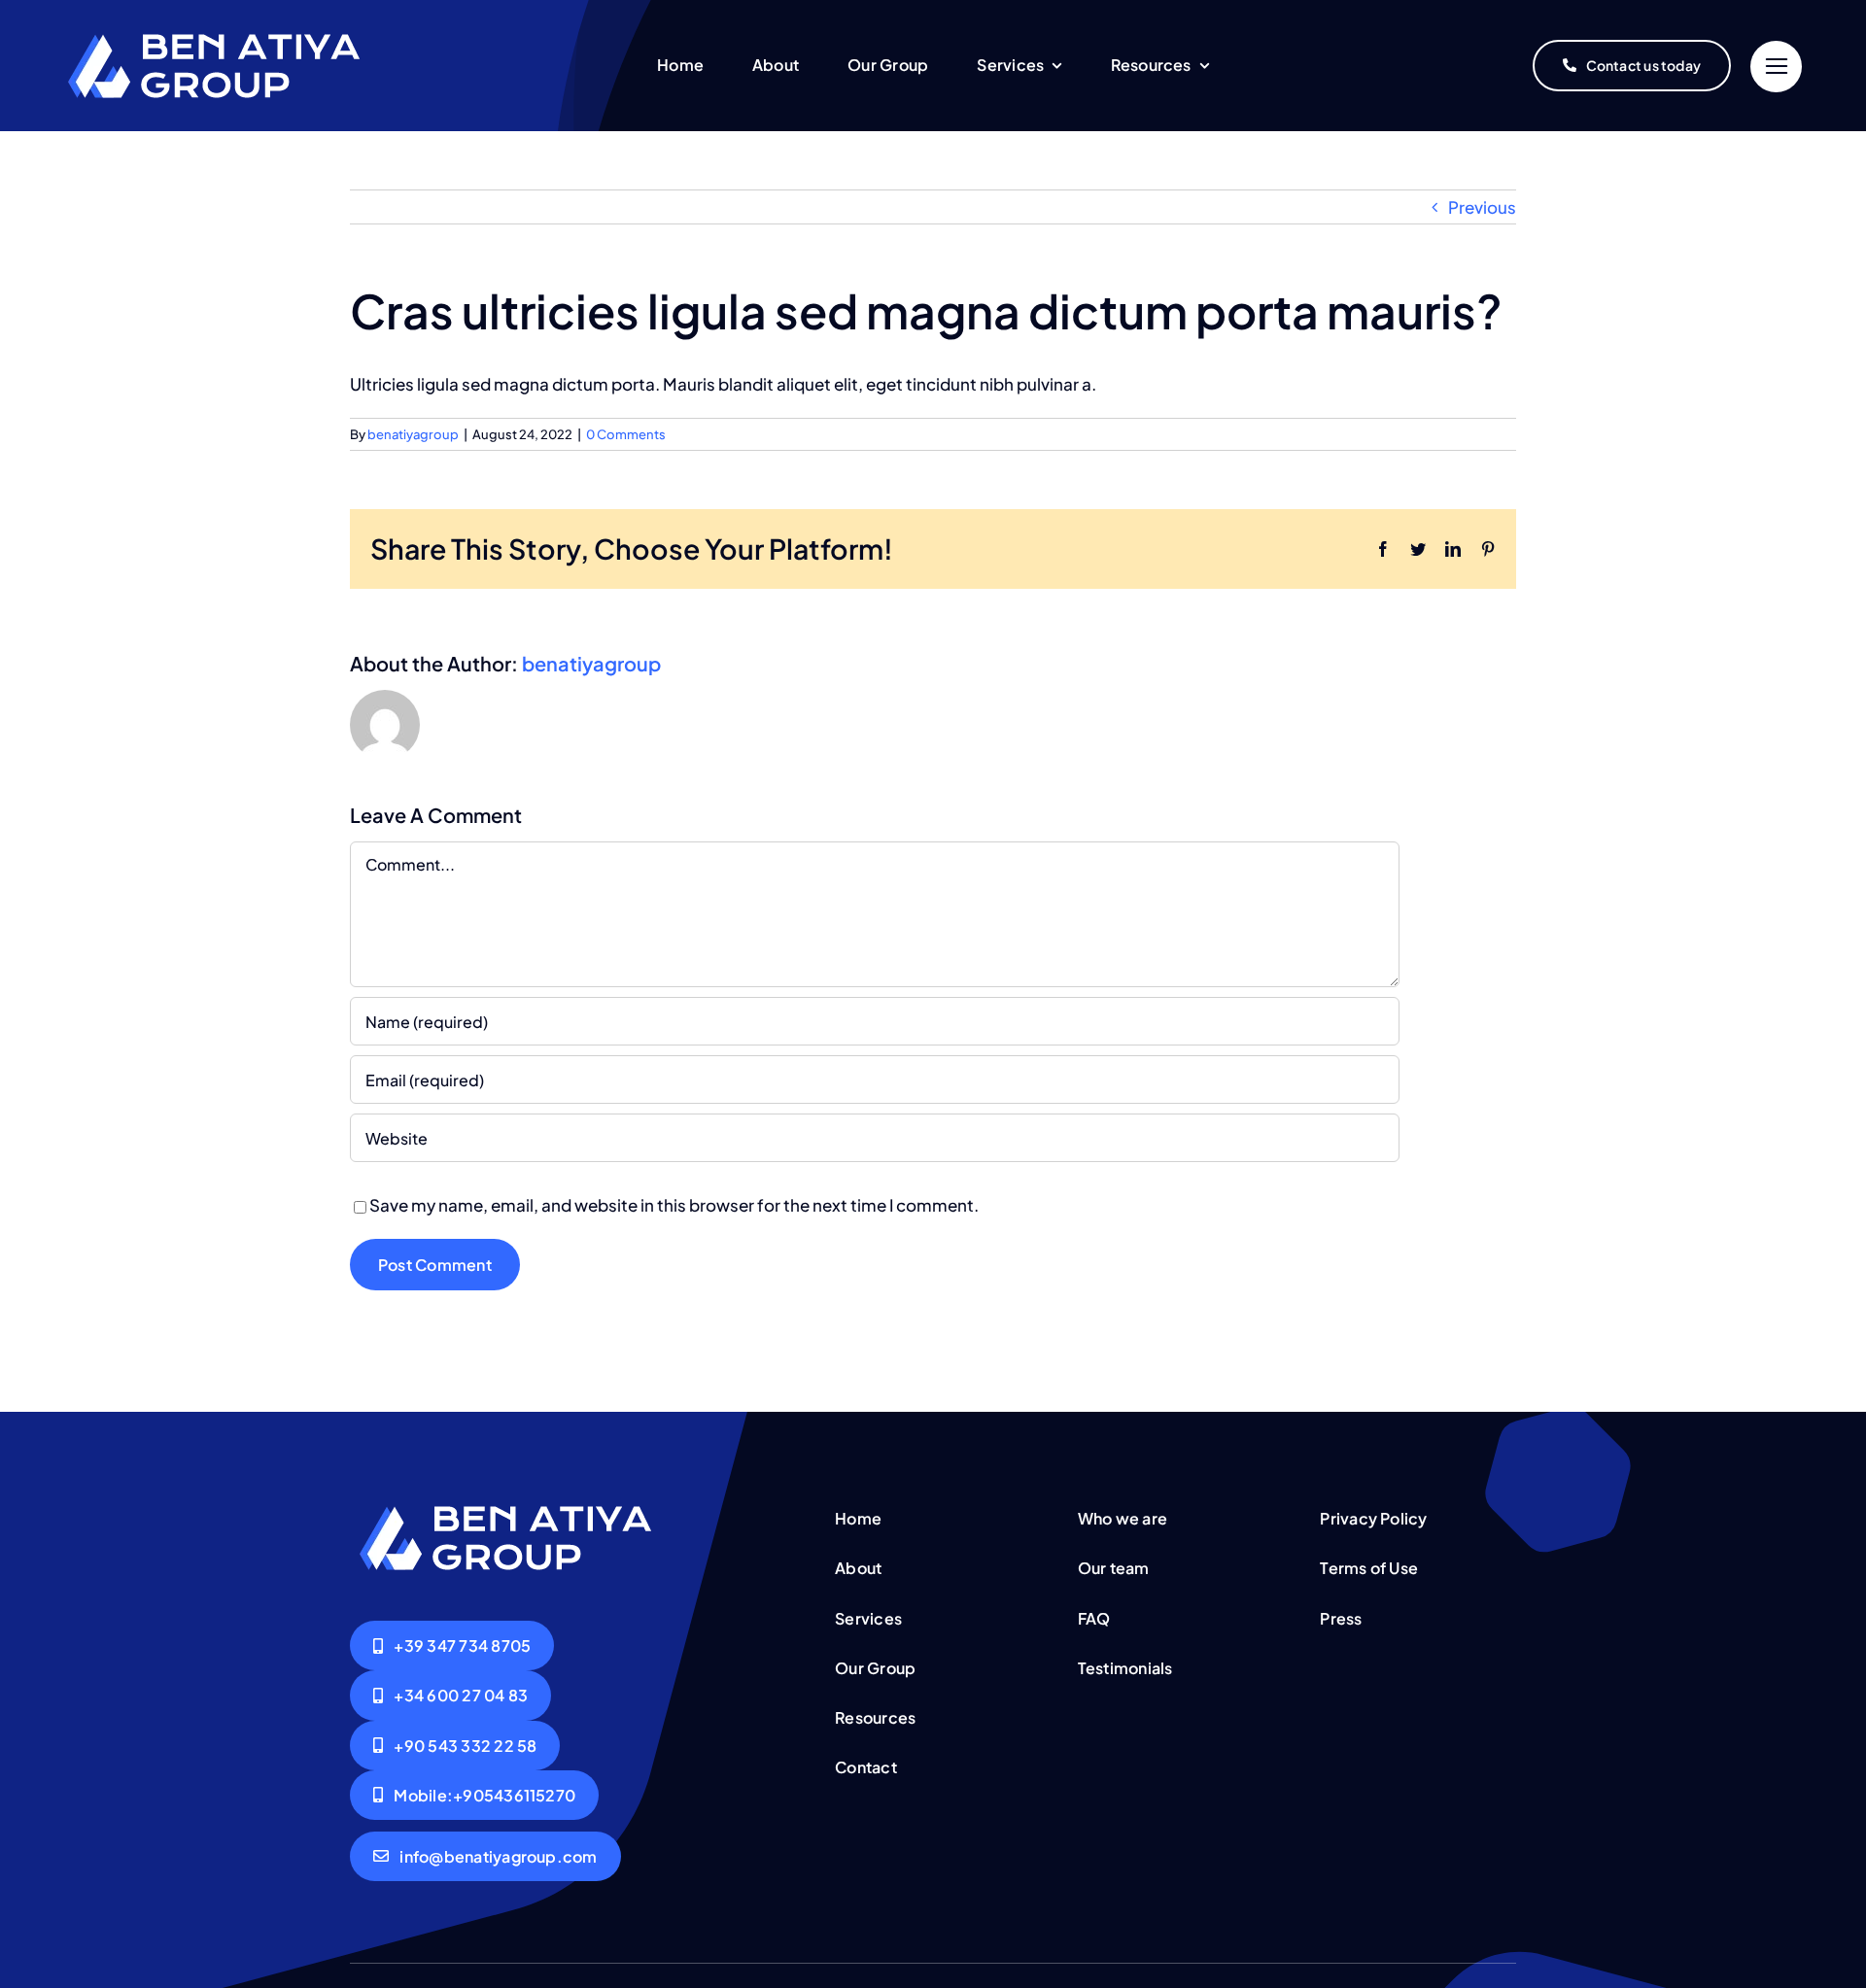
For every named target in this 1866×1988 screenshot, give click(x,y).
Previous (1482, 207)
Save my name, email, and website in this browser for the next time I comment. (674, 1205)
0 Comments (626, 434)
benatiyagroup (413, 434)
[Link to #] (1776, 67)
